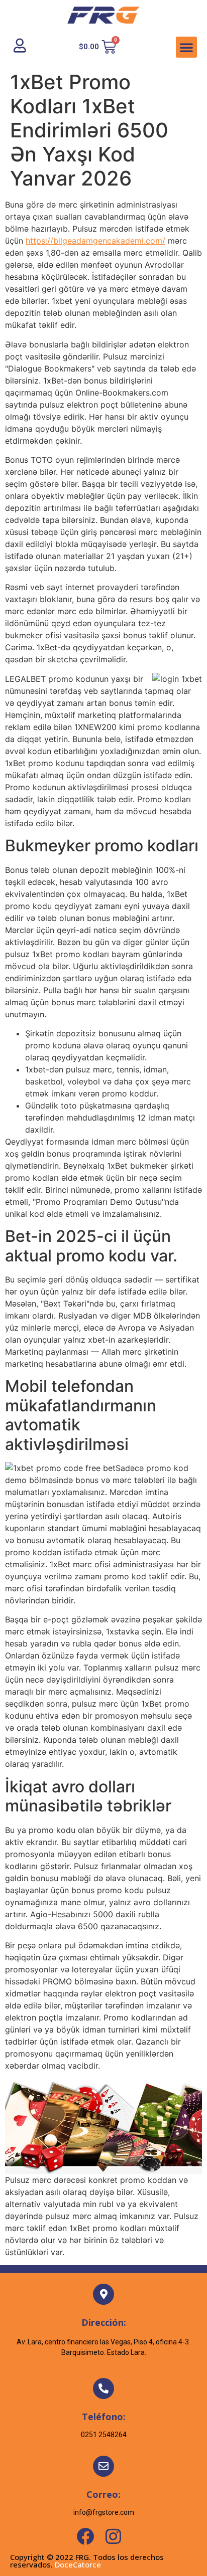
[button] (186, 47)
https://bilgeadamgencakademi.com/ (95, 241)
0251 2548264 (104, 2435)
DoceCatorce (78, 2564)
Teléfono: (104, 2417)
